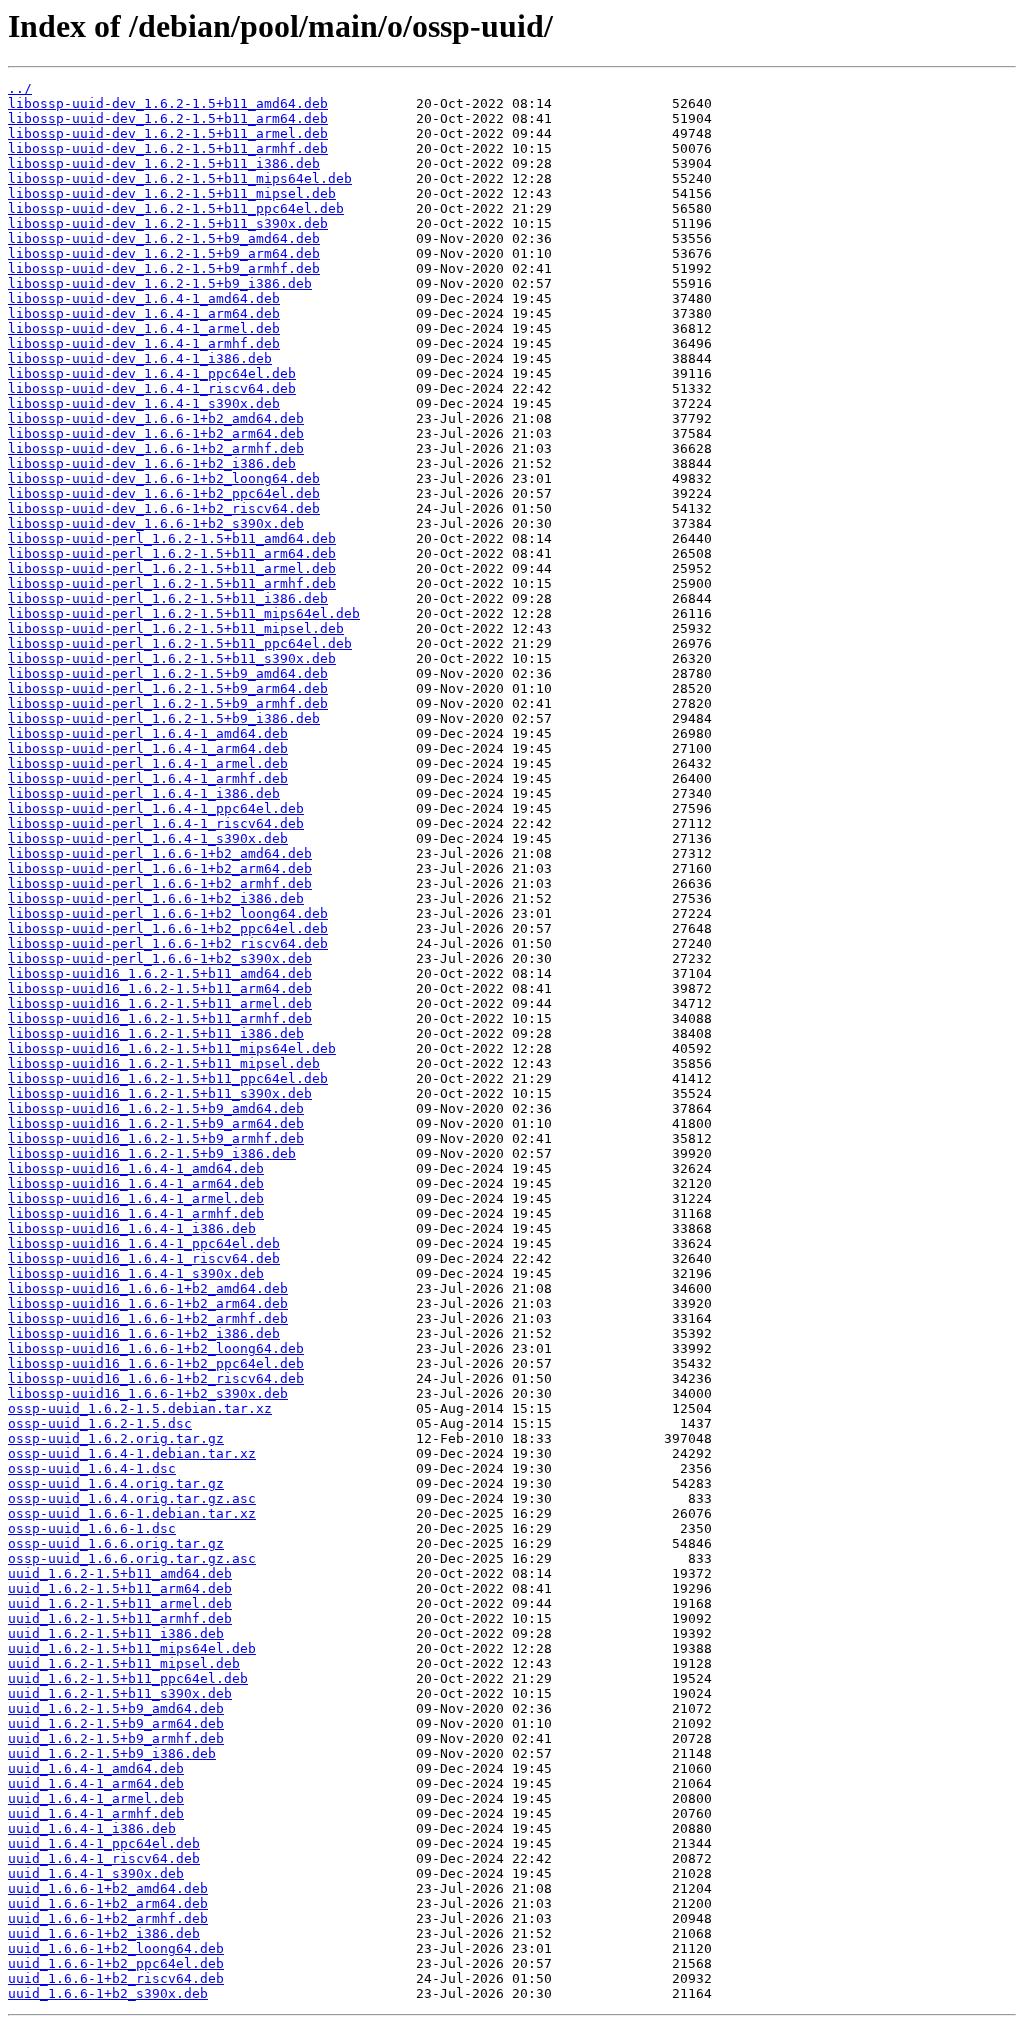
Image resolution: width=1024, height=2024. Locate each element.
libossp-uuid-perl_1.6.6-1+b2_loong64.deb (168, 913)
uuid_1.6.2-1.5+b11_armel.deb (120, 1603)
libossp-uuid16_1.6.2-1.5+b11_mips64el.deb (172, 1048)
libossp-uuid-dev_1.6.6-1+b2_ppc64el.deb (164, 493)
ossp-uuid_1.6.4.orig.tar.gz (116, 1483)
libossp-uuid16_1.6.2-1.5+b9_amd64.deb (156, 1108)
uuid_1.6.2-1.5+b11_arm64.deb (120, 1588)
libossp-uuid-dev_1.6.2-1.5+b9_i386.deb (160, 283)
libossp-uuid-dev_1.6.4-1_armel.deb (144, 328)
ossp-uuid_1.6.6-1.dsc (92, 1528)
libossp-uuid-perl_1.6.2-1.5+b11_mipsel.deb (176, 628)
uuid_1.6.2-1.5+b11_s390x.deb (120, 1693)
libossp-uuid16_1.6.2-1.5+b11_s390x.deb (160, 1093)
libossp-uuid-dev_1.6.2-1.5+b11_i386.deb (164, 163)
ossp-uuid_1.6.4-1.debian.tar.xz (132, 1453)
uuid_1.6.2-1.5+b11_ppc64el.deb (128, 1678)
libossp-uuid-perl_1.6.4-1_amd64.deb (148, 733)
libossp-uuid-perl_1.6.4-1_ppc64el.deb (156, 808)
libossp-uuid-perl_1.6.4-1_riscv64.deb (156, 823)
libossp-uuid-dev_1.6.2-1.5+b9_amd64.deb (164, 238)
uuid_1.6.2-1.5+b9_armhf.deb (116, 1738)
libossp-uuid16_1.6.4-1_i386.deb (132, 1228)
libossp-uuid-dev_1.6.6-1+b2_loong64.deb (164, 478)
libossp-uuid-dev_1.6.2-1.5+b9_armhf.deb (164, 268)
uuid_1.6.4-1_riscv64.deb (104, 1858)
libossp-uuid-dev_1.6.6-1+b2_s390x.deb (156, 523)
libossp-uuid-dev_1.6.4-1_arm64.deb (144, 313)
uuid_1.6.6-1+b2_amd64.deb (108, 1888)
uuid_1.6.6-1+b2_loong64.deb (116, 1948)
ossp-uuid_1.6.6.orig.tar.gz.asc (132, 1558)
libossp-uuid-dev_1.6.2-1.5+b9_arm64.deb (164, 253)
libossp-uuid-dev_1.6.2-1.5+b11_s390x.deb (168, 223)
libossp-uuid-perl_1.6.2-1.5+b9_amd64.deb (168, 673)
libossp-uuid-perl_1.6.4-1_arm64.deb (148, 748)
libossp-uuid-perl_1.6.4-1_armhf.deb (148, 778)
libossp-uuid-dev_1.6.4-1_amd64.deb (144, 298)
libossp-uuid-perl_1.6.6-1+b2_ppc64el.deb (168, 928)
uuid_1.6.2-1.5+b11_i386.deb (116, 1633)
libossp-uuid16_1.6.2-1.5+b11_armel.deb (160, 1003)
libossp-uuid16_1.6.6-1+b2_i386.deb (144, 1333)
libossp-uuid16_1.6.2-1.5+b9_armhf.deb (156, 1138)
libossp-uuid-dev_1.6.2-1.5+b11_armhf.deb (168, 148)
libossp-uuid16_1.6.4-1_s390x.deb (136, 1273)
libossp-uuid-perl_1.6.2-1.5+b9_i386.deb (164, 718)
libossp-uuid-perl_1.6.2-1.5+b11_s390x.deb (172, 658)
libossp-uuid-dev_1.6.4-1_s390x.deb (144, 403)
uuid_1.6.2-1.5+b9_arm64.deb (116, 1723)
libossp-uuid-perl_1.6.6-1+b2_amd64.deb (160, 853)
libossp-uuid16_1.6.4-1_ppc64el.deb (144, 1243)
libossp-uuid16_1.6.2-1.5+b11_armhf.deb (160, 1018)
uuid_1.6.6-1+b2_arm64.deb (108, 1903)
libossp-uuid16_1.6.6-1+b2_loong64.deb (156, 1348)
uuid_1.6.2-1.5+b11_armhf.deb (120, 1618)
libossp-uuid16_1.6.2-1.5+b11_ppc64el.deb (168, 1078)
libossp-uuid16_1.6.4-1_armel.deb (136, 1198)
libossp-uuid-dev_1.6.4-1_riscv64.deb (152, 388)
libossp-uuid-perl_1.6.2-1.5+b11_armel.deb (172, 568)
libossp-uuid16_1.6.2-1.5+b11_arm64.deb (160, 988)
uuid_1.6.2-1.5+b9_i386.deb (112, 1753)
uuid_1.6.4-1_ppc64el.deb (104, 1843)
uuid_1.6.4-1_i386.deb (92, 1828)
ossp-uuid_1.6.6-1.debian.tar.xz (132, 1513)
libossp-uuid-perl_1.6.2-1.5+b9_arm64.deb (168, 688)
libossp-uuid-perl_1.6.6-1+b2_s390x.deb (160, 958)
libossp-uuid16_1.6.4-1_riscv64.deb (144, 1258)
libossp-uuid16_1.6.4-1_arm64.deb (136, 1183)
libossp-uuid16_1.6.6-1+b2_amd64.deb (148, 1288)
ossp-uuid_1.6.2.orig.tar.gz (116, 1438)
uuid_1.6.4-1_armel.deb (96, 1798)
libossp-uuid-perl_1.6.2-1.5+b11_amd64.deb (172, 538)
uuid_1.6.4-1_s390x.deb (96, 1873)
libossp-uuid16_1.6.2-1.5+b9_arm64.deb (156, 1123)
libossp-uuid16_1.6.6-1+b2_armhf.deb (148, 1318)
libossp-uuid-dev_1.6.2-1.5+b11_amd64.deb (168, 103)
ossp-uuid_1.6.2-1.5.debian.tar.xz (140, 1408)
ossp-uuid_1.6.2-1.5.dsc (100, 1423)
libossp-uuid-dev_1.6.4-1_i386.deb (140, 358)
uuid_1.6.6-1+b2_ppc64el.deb (116, 1963)
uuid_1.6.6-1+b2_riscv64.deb (116, 1978)
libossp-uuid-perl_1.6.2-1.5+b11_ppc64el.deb (180, 643)
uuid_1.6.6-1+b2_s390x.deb (108, 1993)
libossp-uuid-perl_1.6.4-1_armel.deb (148, 763)
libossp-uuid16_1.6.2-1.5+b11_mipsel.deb (164, 1063)
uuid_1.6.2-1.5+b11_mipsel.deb (124, 1663)
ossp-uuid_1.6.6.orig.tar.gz (116, 1543)
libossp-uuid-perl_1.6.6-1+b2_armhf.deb (160, 883)
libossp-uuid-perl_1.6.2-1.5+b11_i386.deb (168, 598)
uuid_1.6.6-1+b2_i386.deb (104, 1933)
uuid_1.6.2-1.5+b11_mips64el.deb (132, 1648)
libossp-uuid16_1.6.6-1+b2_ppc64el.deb (156, 1363)
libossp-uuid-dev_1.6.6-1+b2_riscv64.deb (164, 508)
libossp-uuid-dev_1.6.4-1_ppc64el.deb (152, 373)
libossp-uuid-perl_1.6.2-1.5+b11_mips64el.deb (184, 613)
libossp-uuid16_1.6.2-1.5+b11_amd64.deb (160, 973)
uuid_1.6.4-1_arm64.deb (96, 1783)
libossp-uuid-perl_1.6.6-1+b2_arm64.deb (160, 868)
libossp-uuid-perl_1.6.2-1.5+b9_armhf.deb (168, 703)
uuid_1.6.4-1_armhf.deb (96, 1813)
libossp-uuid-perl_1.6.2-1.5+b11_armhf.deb (172, 583)
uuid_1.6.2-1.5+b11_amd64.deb (120, 1573)
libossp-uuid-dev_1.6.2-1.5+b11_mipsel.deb (172, 193)
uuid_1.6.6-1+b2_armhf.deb (108, 1918)
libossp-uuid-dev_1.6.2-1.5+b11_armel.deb (168, 133)
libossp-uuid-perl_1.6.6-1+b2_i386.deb (156, 898)
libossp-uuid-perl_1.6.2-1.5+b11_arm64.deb (172, 553)
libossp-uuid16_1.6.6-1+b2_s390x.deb (148, 1393)
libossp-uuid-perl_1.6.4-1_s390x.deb (148, 838)
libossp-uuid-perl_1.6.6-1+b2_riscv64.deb (168, 943)
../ (20, 88)
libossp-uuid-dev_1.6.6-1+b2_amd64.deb (156, 418)
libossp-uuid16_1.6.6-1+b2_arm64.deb (148, 1303)
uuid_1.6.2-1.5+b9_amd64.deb (116, 1708)
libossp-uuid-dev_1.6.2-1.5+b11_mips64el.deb (180, 178)
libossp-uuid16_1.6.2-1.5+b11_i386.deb (156, 1033)
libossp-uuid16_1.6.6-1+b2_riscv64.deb (156, 1378)
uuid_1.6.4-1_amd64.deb (96, 1768)
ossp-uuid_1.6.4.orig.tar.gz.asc (132, 1498)
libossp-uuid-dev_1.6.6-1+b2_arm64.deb (156, 433)
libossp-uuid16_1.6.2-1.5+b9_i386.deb (152, 1153)
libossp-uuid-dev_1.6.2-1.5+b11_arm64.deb (168, 118)
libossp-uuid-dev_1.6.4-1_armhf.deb (144, 343)
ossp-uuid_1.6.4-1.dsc (92, 1468)
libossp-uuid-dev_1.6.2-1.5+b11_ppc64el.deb (176, 208)
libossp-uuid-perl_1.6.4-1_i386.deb (144, 793)
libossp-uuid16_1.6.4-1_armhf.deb (136, 1213)
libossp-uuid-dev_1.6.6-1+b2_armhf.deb (156, 448)
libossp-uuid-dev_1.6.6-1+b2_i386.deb (152, 463)
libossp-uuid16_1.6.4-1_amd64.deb (136, 1168)
